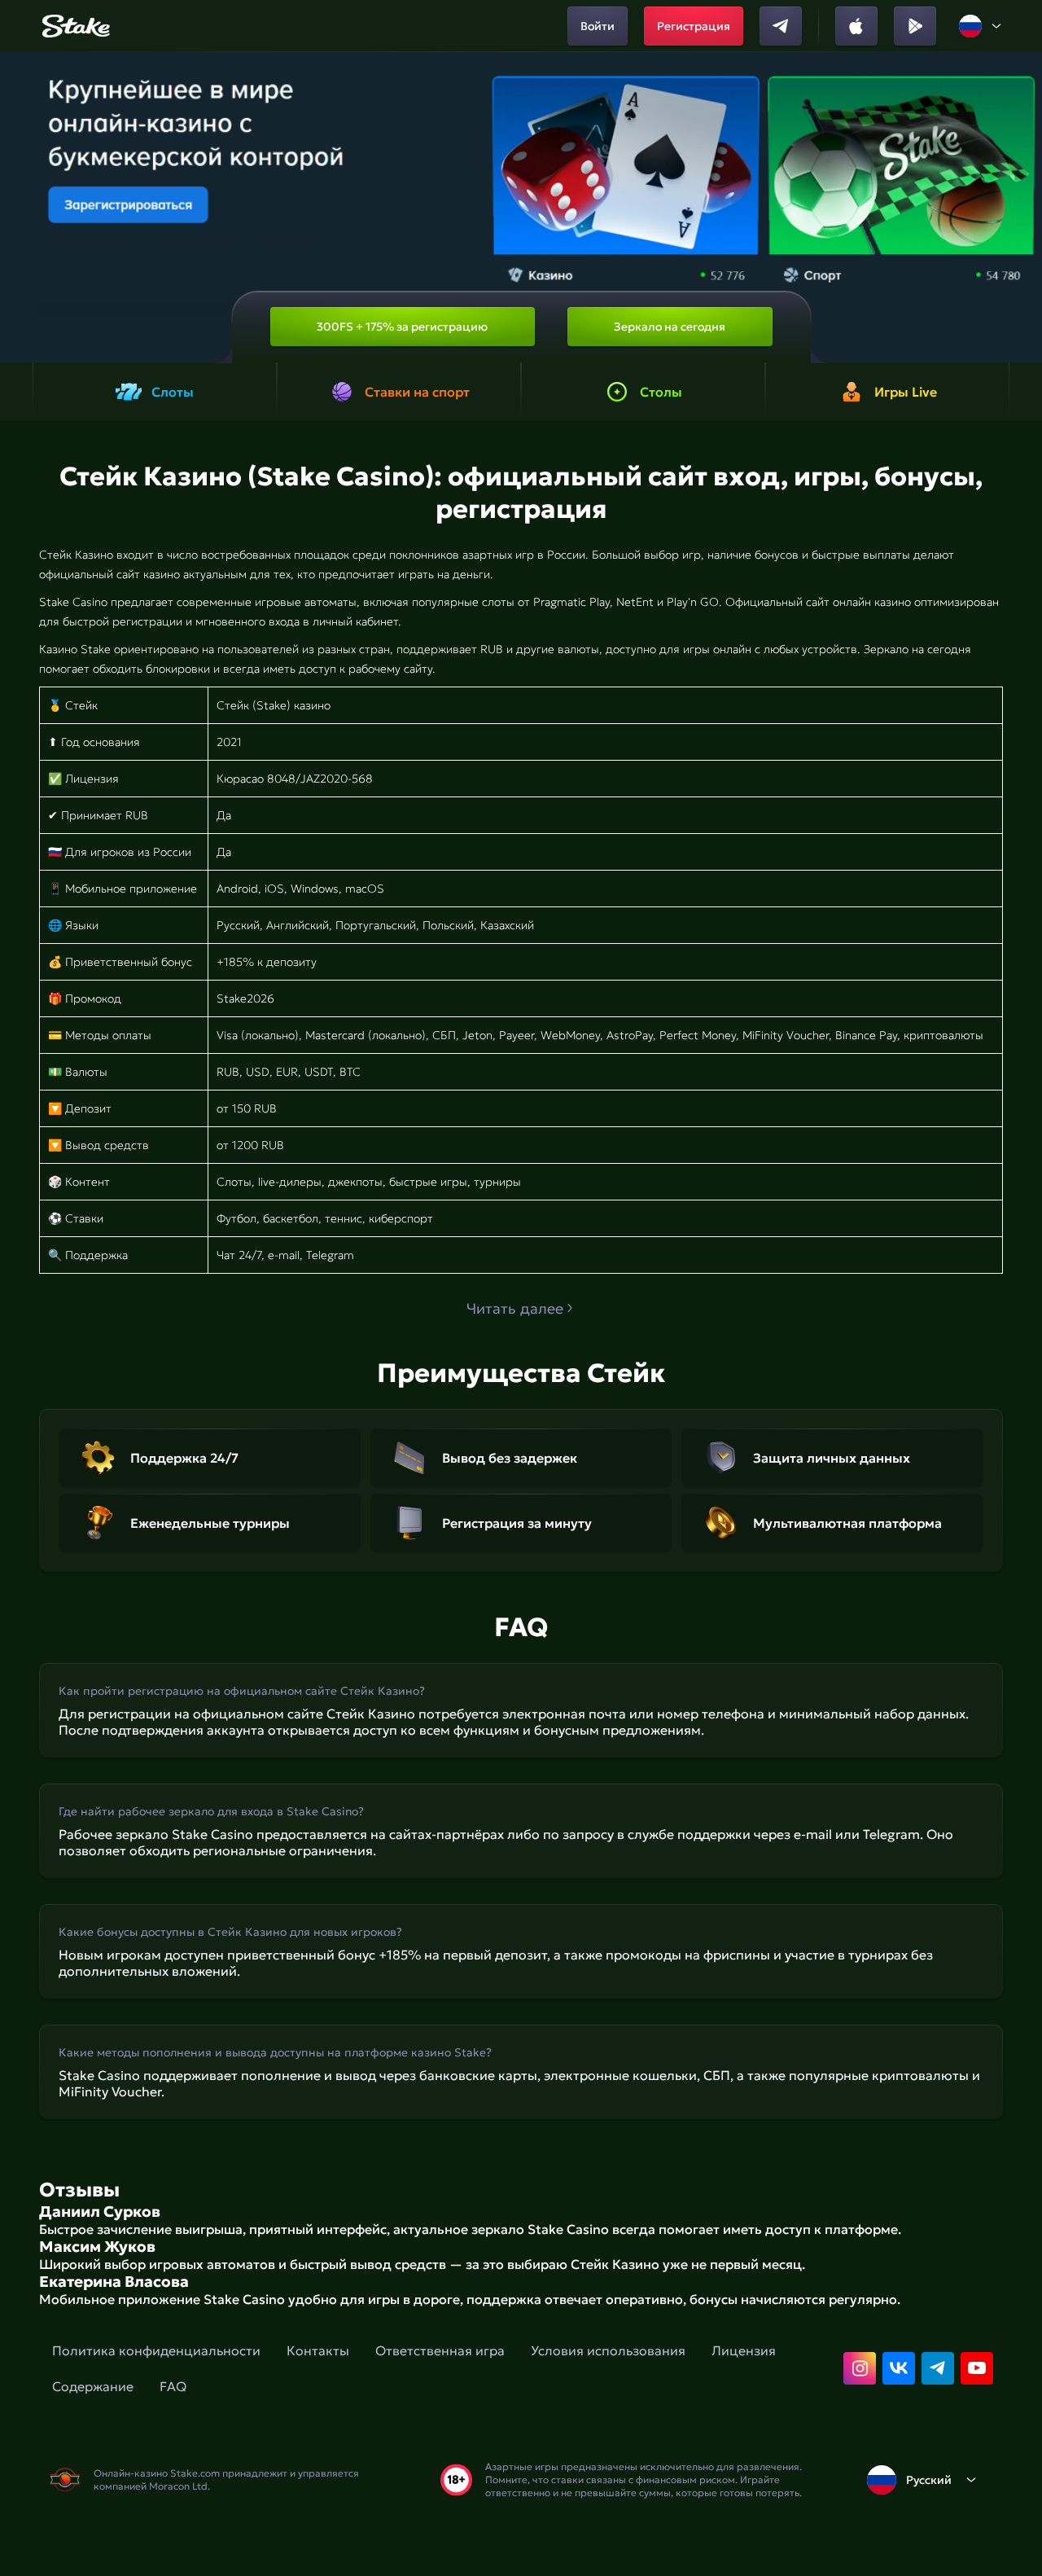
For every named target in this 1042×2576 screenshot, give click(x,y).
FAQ (173, 2386)
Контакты (318, 2350)
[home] (74, 26)
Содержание (93, 2386)
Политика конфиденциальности (156, 2350)
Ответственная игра (440, 2350)
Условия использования (608, 2350)
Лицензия (744, 2350)
